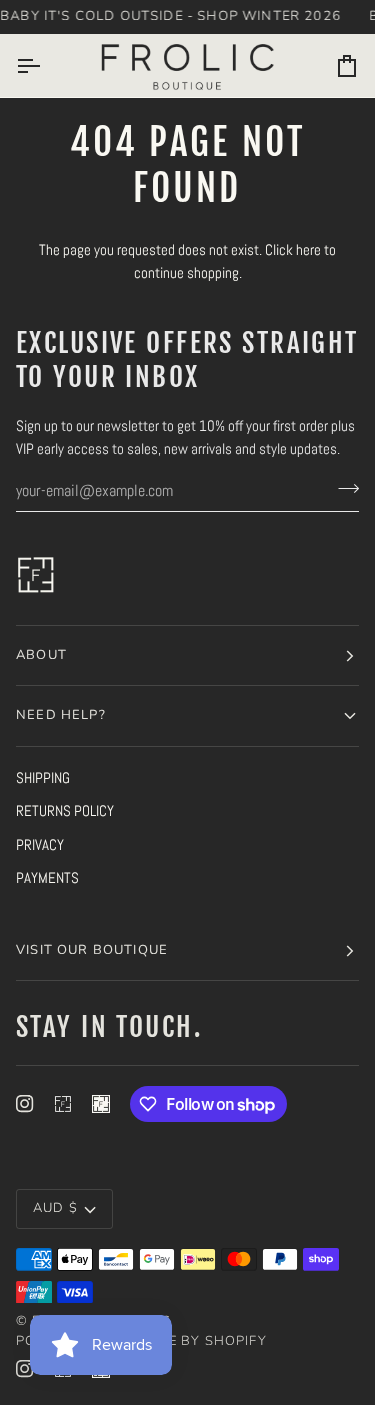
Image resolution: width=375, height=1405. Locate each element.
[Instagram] (25, 1104)
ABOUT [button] (41, 655)
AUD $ (55, 1208)
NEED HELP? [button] (61, 715)
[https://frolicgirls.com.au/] (101, 1104)
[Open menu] (46, 66)
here (308, 249)
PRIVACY (40, 844)
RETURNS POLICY (65, 810)
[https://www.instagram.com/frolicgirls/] (63, 1104)
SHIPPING (43, 777)
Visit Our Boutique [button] (92, 950)
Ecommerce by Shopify (176, 1341)
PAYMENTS (47, 877)
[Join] (342, 488)
